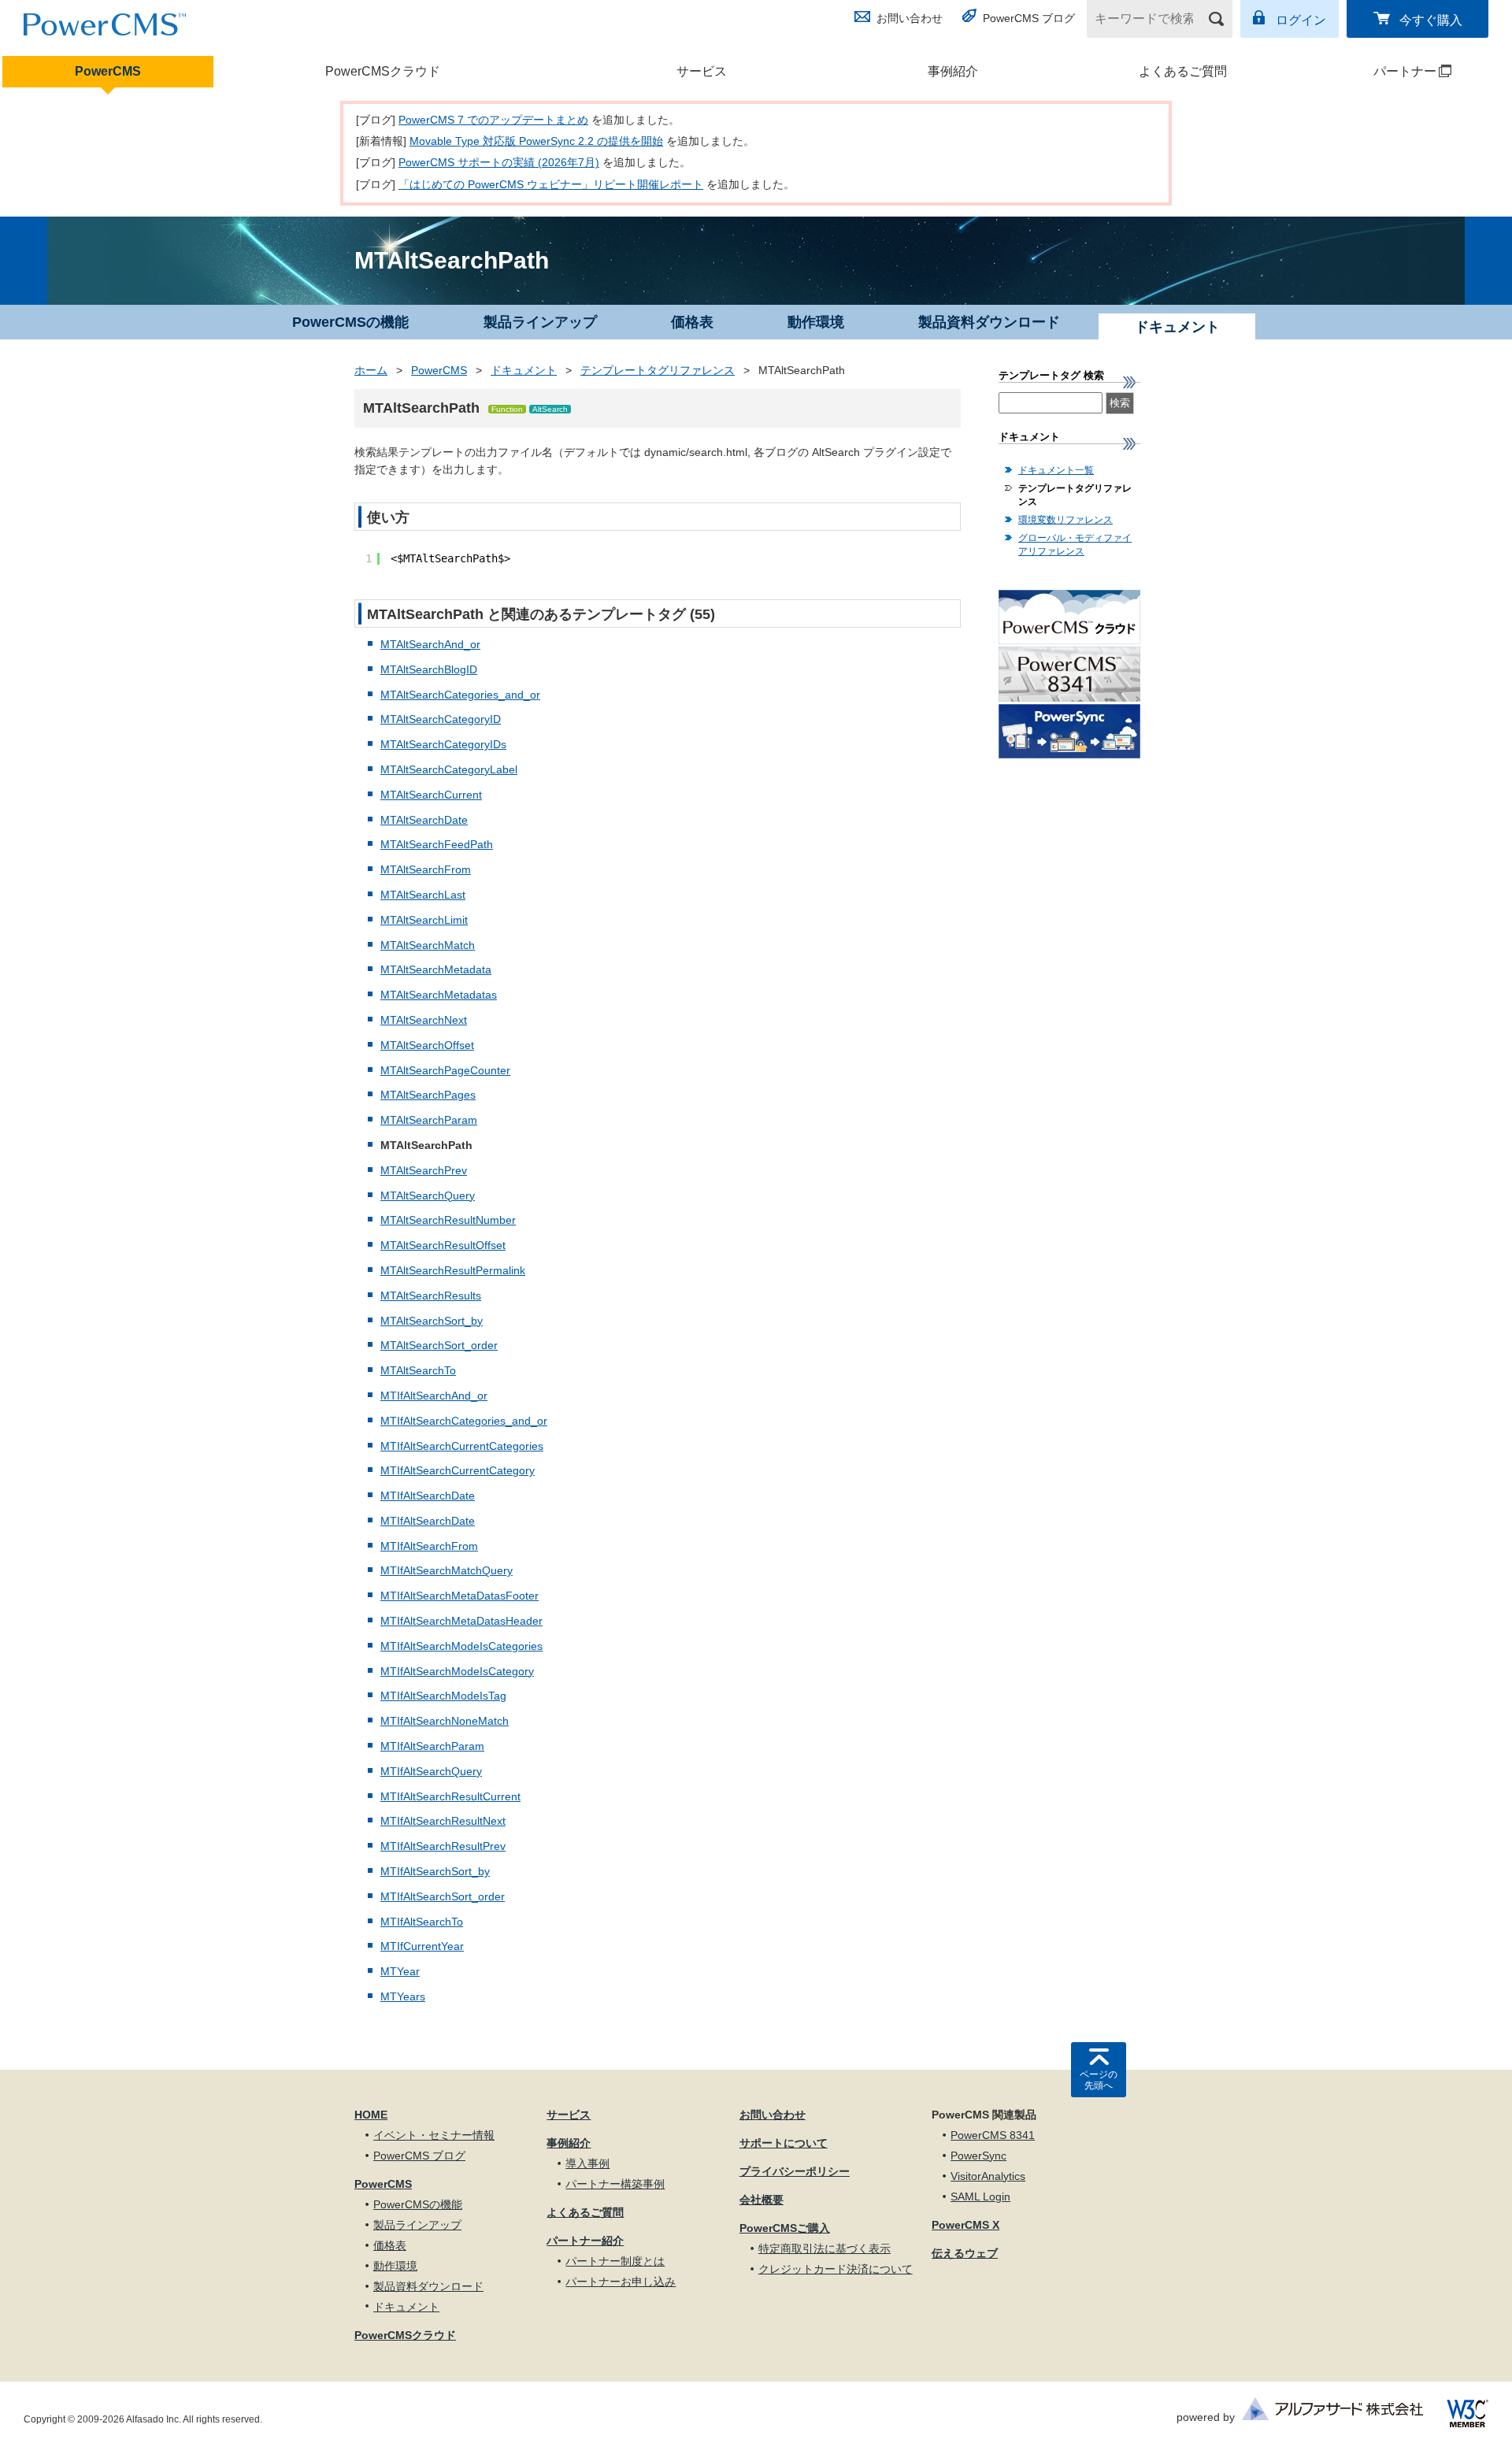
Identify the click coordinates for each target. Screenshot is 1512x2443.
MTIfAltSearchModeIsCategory (457, 1671)
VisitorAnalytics (988, 2176)
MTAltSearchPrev (424, 1170)
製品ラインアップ (540, 322)
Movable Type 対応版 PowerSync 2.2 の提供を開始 (536, 141)
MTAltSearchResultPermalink (453, 1270)
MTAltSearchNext (424, 1020)
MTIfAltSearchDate (428, 1496)
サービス (702, 71)
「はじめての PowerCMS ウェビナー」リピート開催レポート (551, 184)
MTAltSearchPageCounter (445, 1070)
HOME (371, 2115)
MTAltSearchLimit (424, 920)
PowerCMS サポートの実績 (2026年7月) (499, 162)
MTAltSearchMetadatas (439, 995)
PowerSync (978, 2156)
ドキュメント (524, 370)
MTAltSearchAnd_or (430, 644)
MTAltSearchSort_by (432, 1321)
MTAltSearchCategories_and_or (460, 695)
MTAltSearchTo (418, 1370)
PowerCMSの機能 (350, 322)
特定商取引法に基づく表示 (825, 2248)
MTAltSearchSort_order (439, 1345)
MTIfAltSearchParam (432, 1746)
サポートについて (784, 2143)
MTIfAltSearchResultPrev (443, 1846)
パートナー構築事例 (615, 2184)
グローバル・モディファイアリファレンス (1075, 545)
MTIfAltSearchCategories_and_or (464, 1421)
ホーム (371, 370)
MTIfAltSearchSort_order (443, 1896)
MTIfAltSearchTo (422, 1922)
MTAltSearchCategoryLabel (449, 769)
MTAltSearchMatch (428, 945)
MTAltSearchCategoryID (441, 719)
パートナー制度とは (615, 2261)
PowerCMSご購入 (785, 2228)
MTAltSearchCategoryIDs (443, 744)
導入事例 (587, 2163)
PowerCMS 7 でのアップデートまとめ (493, 120)
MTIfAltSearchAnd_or (434, 1396)
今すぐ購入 (1431, 20)
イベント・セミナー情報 (434, 2135)
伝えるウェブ (965, 2253)
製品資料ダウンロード (989, 322)
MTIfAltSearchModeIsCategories (461, 1646)
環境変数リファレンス (1065, 520)
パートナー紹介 (585, 2241)
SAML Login (980, 2196)
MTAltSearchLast (423, 895)
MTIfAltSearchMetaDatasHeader (461, 1621)
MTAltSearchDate (424, 820)
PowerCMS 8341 (993, 2135)
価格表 (692, 322)
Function (507, 409)
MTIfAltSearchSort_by (435, 1871)
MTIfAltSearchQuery (431, 1771)
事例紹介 (953, 71)
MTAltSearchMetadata (436, 969)
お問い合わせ (910, 18)
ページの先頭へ (1099, 2080)
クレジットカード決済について (836, 2269)
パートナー (1375, 71)
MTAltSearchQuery (428, 1196)
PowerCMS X (965, 2225)
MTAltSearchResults (431, 1296)
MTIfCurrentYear (422, 1946)
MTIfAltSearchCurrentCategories (462, 1446)
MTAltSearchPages (428, 1095)
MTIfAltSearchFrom (429, 1546)
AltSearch (550, 409)
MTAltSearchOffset (427, 1045)
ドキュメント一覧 (1056, 470)
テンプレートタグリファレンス (658, 370)
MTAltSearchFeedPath (437, 844)
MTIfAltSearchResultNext (443, 1821)
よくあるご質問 (1183, 71)
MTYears (403, 1996)
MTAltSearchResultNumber (448, 1220)
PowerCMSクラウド (383, 71)
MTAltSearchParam (429, 1120)
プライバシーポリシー (795, 2171)
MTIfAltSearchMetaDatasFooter (460, 1596)
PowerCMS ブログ (1029, 18)
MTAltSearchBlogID (429, 669)
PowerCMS (108, 71)
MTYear (400, 1971)
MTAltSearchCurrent (431, 795)
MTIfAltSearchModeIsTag (443, 1696)
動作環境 (816, 322)
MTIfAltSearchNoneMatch (445, 1721)
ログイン (1301, 20)
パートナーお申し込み (621, 2282)
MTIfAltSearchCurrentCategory (458, 1470)
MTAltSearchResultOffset (443, 1245)
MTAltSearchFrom (426, 869)
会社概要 (762, 2200)
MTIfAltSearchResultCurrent (450, 1796)
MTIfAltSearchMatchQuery (447, 1570)
